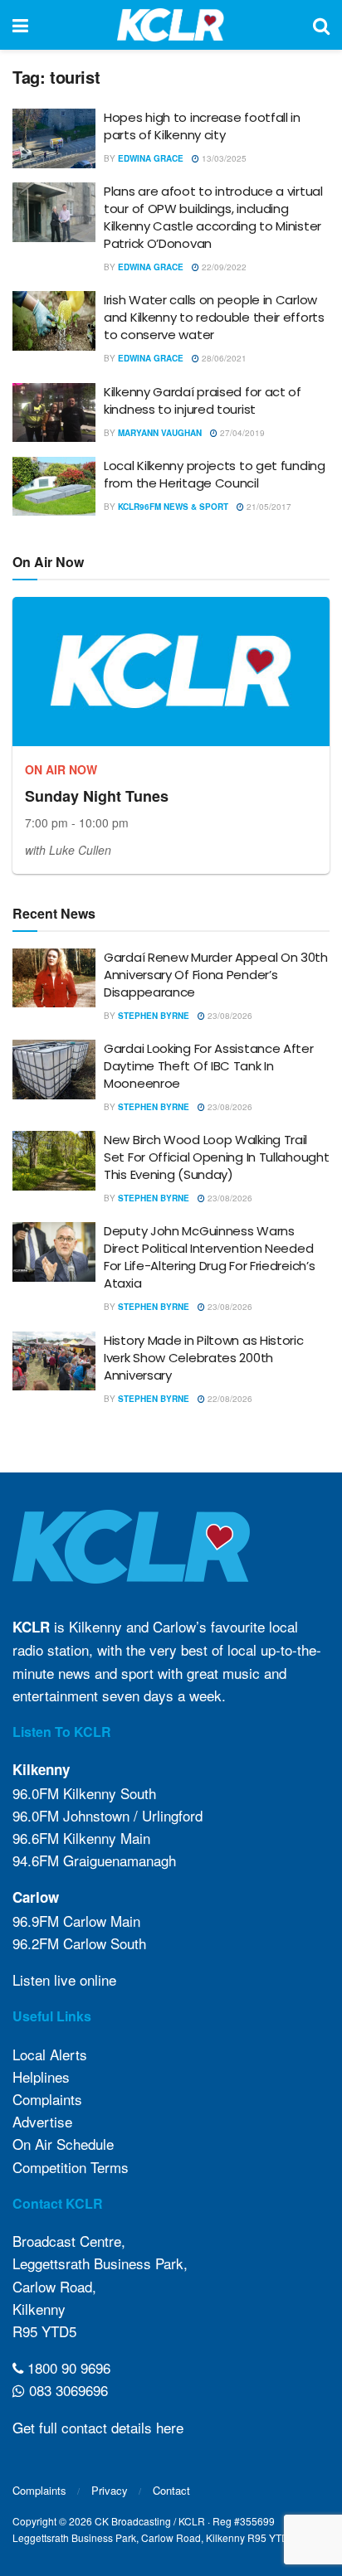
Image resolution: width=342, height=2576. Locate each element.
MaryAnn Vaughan (160, 433)
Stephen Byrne (154, 1016)
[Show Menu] (20, 25)
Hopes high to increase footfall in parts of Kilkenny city (202, 126)
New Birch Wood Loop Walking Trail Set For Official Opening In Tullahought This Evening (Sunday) (216, 1157)
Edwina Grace (151, 158)
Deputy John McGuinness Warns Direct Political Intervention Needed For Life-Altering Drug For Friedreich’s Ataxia (209, 1257)
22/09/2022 (223, 267)
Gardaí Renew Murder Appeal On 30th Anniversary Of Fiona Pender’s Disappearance (216, 975)
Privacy (110, 2490)
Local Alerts (50, 2054)
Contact (171, 2490)
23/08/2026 (229, 1016)
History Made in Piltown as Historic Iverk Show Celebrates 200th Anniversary (204, 1358)
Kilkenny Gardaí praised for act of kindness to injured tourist (203, 400)
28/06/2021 (223, 358)
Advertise (42, 2121)
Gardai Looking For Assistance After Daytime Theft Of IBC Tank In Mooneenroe (209, 1066)
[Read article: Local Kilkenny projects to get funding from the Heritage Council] (54, 487)
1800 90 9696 (67, 2367)
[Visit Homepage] (171, 25)
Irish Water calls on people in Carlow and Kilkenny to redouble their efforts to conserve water (214, 317)
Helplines (41, 2076)
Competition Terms (71, 2167)
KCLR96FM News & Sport (173, 507)
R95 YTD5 (44, 2331)
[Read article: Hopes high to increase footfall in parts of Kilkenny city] (54, 138)
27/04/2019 (241, 433)
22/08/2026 (229, 1399)
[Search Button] (321, 25)
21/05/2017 (268, 507)
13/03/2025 (223, 158)
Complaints (47, 2099)
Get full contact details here (98, 2427)
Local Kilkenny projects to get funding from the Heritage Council (215, 474)
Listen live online (64, 1979)
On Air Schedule (63, 2144)
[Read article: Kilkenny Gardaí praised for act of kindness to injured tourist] (54, 413)
